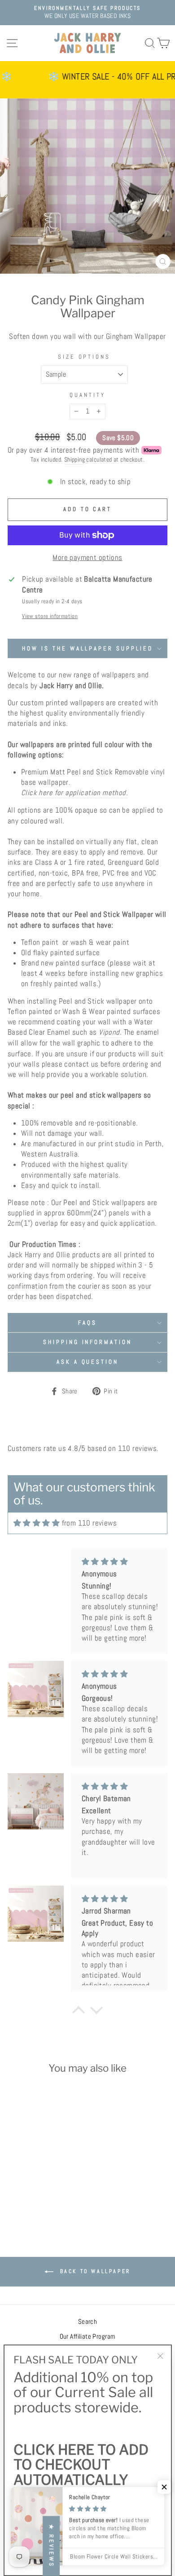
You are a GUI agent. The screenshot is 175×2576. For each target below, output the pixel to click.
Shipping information (88, 1342)
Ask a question (88, 1362)
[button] (164, 2487)
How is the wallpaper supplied (87, 648)
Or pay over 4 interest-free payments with (73, 450)
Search (87, 2322)
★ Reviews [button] (51, 2546)
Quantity (87, 395)
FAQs (87, 1323)
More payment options (87, 558)
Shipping (74, 459)
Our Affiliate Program (88, 2336)
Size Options (84, 357)
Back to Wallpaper (94, 2271)
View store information (50, 616)
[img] (37, 1523)
